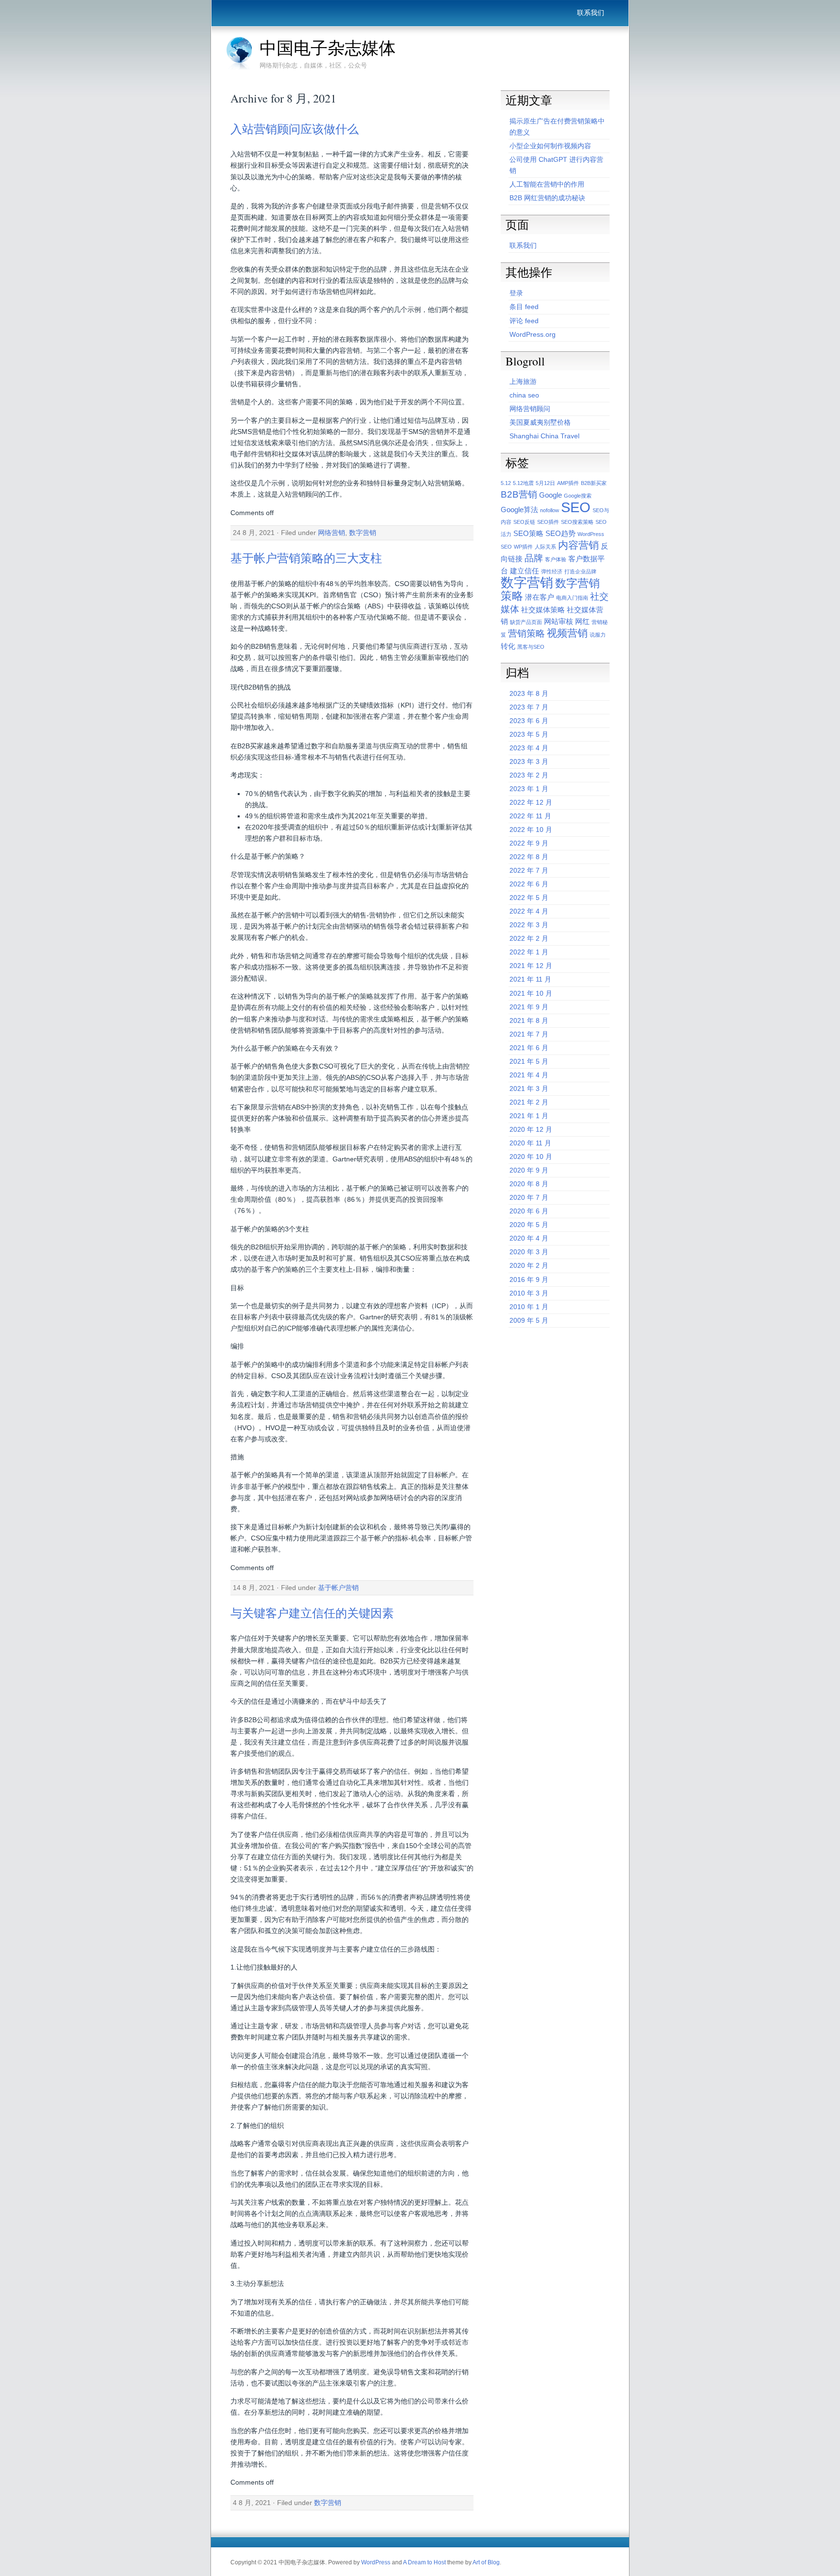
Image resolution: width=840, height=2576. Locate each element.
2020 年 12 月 (531, 1129)
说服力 (598, 635)
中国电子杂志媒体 (328, 48)
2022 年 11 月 (530, 816)
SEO (576, 507)
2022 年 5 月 (529, 898)
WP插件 (523, 547)
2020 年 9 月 (529, 1170)
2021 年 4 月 (529, 1075)
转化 (508, 646)
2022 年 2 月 (529, 938)
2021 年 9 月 (529, 1007)
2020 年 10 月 (531, 1157)
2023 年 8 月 (529, 693)
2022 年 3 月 (529, 925)
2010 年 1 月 (529, 1307)
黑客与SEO (531, 647)
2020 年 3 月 (529, 1252)
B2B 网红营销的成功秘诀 (547, 198)
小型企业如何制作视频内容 (550, 146)
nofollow (550, 510)
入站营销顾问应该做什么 (295, 129)
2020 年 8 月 (529, 1184)
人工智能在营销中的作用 (547, 184)
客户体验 (556, 559)
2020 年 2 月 (529, 1265)
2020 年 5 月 (529, 1225)
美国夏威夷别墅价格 (540, 422)
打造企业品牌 (580, 571)
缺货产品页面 (526, 622)
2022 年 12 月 (531, 802)
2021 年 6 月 (529, 1048)
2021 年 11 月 (530, 979)
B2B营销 (519, 494)
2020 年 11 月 (530, 1143)
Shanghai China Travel (544, 436)
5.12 (506, 483)
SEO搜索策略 (577, 522)
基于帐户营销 (338, 1588)
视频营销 (567, 633)
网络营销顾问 (530, 409)
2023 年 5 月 (529, 734)
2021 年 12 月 (531, 966)
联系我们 (591, 13)
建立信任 (525, 571)
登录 (516, 293)
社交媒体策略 (543, 610)
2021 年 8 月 (529, 1020)
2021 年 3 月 (529, 1089)
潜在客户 (540, 597)
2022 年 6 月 (529, 884)
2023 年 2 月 (529, 775)
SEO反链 (524, 522)
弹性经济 (552, 571)
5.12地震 (523, 483)
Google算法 (519, 510)
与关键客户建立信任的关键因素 (312, 1613)
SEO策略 (528, 533)
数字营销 (363, 533)
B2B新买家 (594, 483)
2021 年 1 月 (529, 1116)
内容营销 (578, 545)
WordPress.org (533, 334)
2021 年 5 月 (529, 1061)
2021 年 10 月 (531, 993)
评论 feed (524, 321)
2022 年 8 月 (529, 857)
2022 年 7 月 (529, 870)
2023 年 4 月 (529, 748)
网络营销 (332, 533)
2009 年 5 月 (529, 1320)
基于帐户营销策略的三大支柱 (306, 558)
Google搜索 (578, 496)
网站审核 (559, 621)
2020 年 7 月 (529, 1197)
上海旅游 (523, 381)
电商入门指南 (572, 598)
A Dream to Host (424, 2562)
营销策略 (526, 633)
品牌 (534, 558)
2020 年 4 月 (529, 1238)
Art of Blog (486, 2562)
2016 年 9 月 (529, 1279)
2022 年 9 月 (529, 843)
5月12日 (545, 483)
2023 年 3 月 (529, 761)
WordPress (376, 2562)
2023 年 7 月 (529, 707)
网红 (582, 621)
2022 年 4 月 (529, 911)
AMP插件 (568, 483)
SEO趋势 (560, 533)
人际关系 (545, 547)
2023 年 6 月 (529, 721)
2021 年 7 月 (529, 1034)
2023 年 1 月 (529, 789)
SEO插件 (548, 522)
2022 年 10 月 (531, 830)
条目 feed (524, 307)
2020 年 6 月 (529, 1211)
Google (551, 495)
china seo (524, 395)
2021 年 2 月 (529, 1102)
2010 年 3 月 (529, 1293)
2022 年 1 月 (529, 952)
